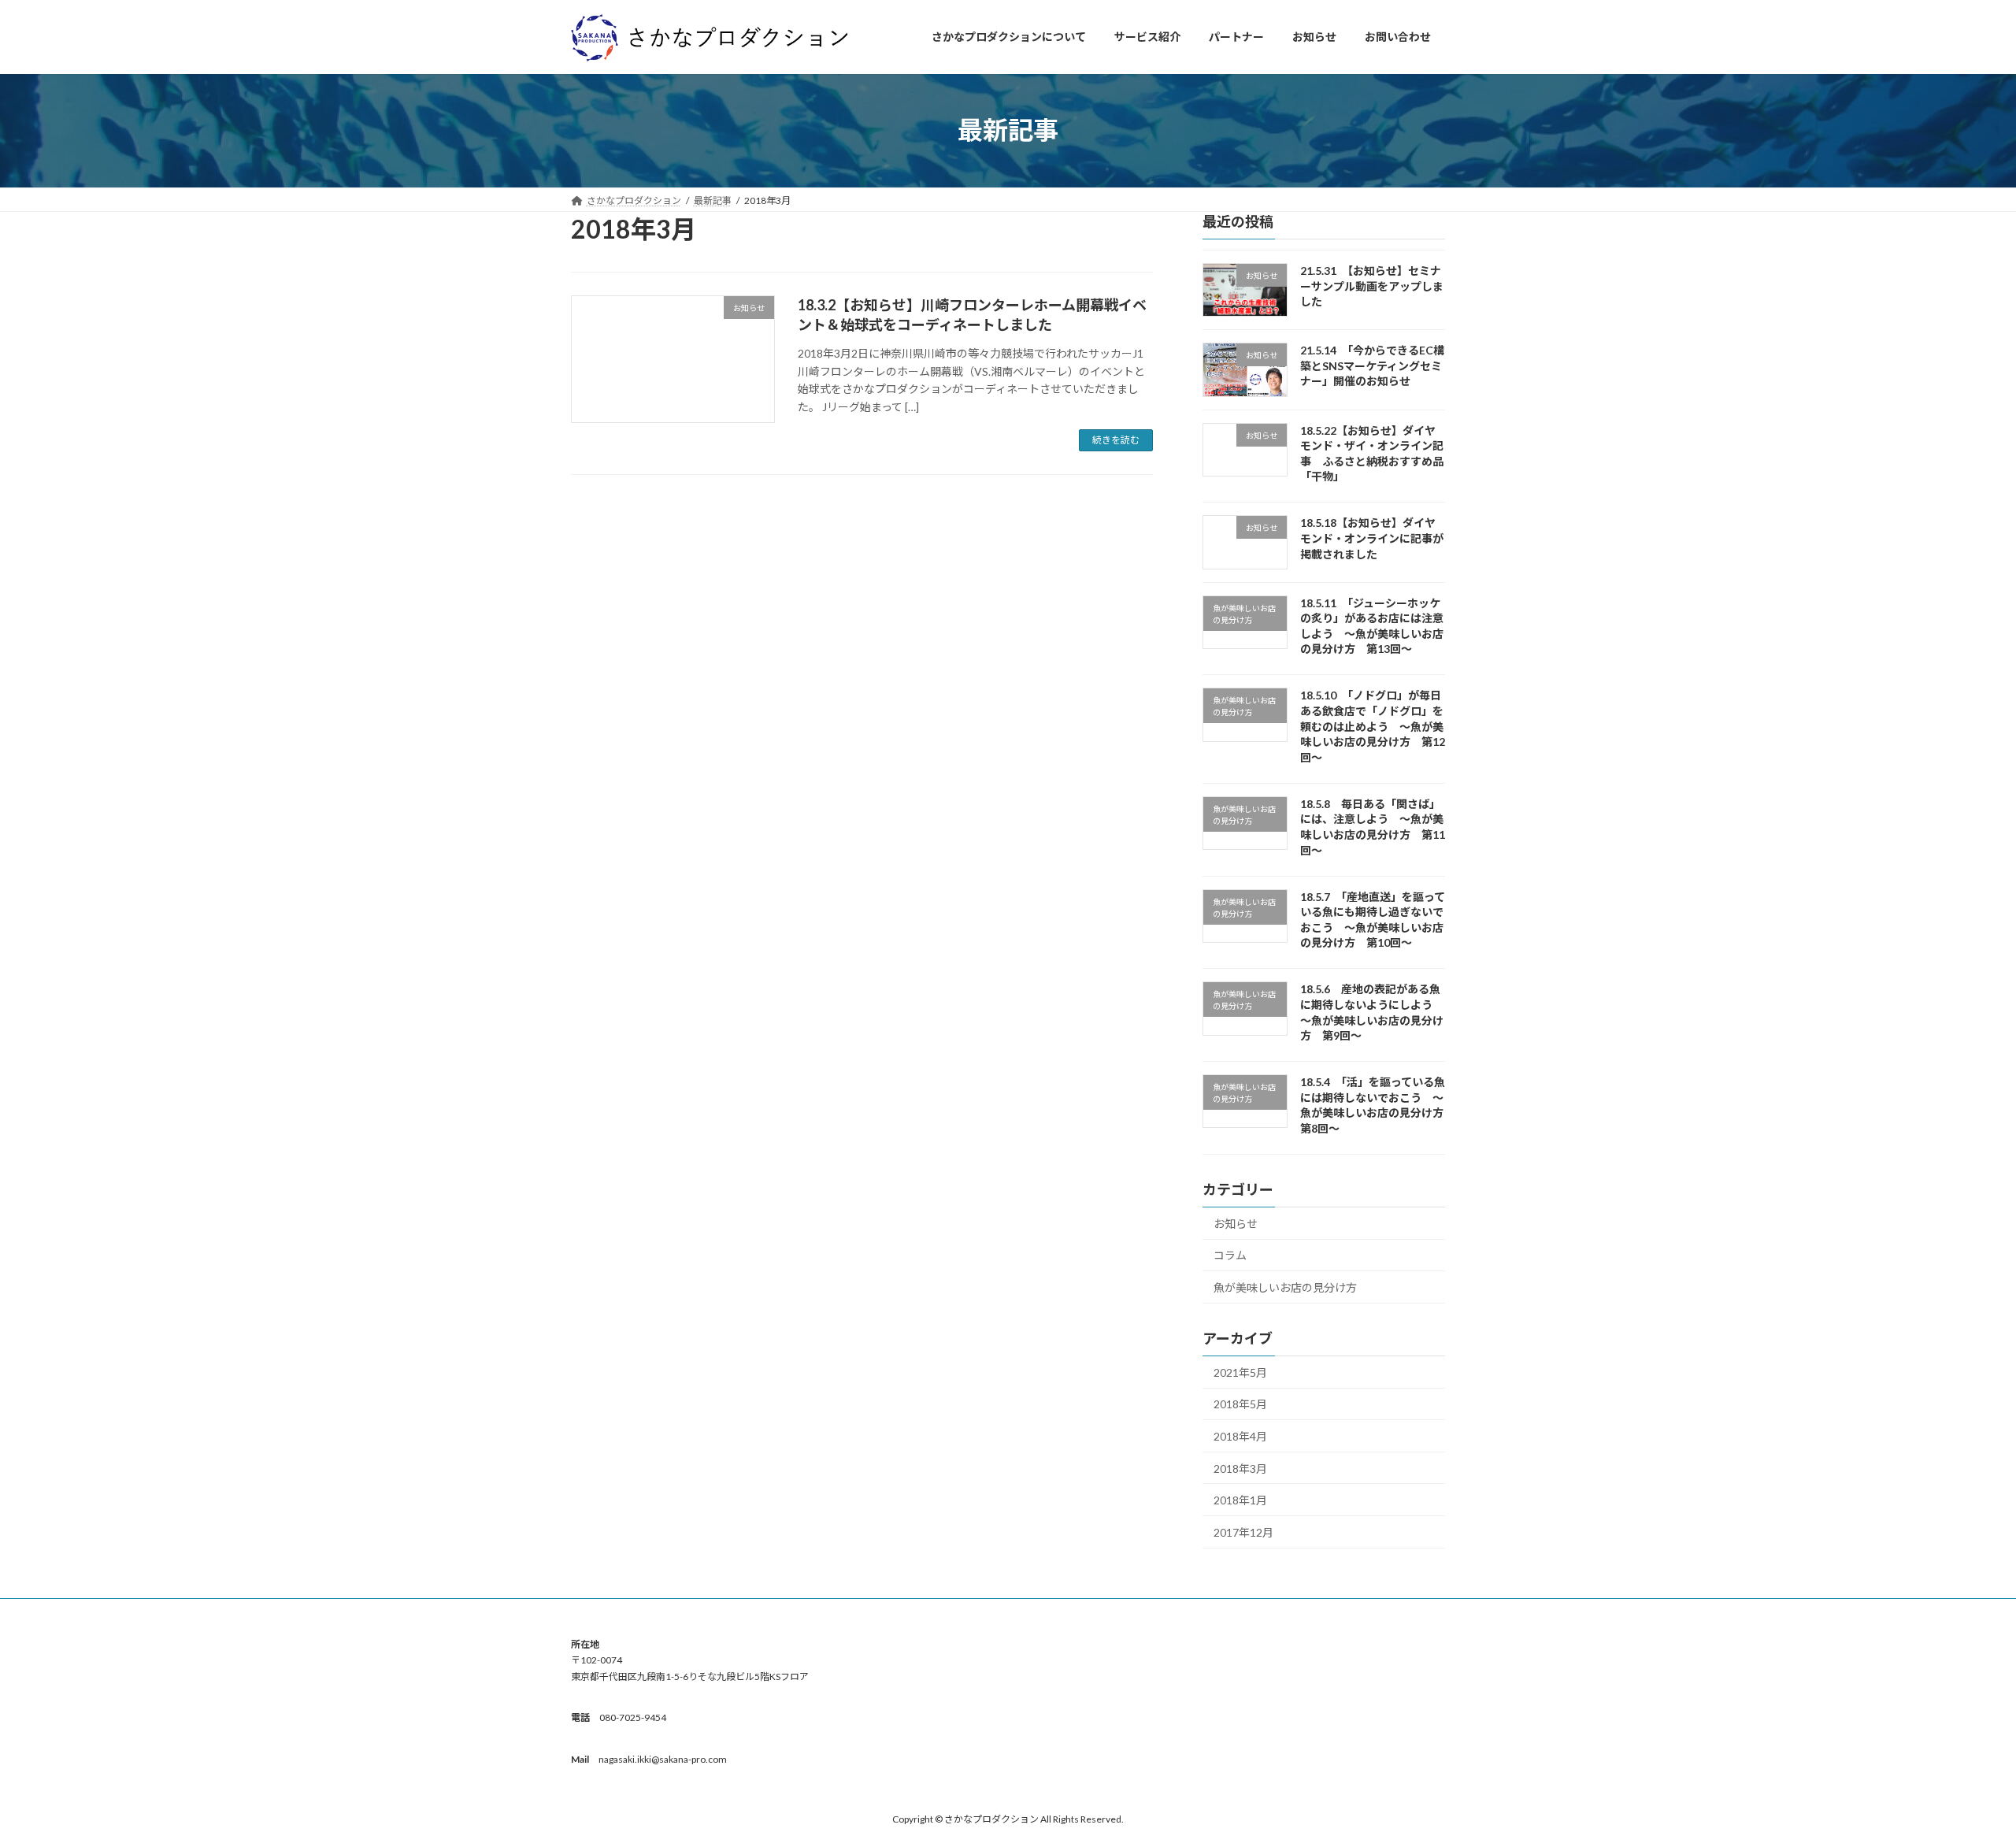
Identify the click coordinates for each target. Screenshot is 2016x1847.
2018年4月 (1240, 1436)
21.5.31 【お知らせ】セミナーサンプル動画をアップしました (1372, 286)
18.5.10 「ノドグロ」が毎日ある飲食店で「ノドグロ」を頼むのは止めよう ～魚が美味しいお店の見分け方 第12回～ (1373, 726)
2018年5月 (1240, 1404)
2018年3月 (1240, 1468)
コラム (1230, 1255)
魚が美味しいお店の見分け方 (1285, 1287)
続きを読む (1116, 440)
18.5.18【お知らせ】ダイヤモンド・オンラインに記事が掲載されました (1372, 538)
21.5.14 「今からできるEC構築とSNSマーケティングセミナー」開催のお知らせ (1372, 365)
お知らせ (1236, 1223)
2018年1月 (1240, 1500)
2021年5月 (1240, 1372)
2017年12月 (1243, 1532)
